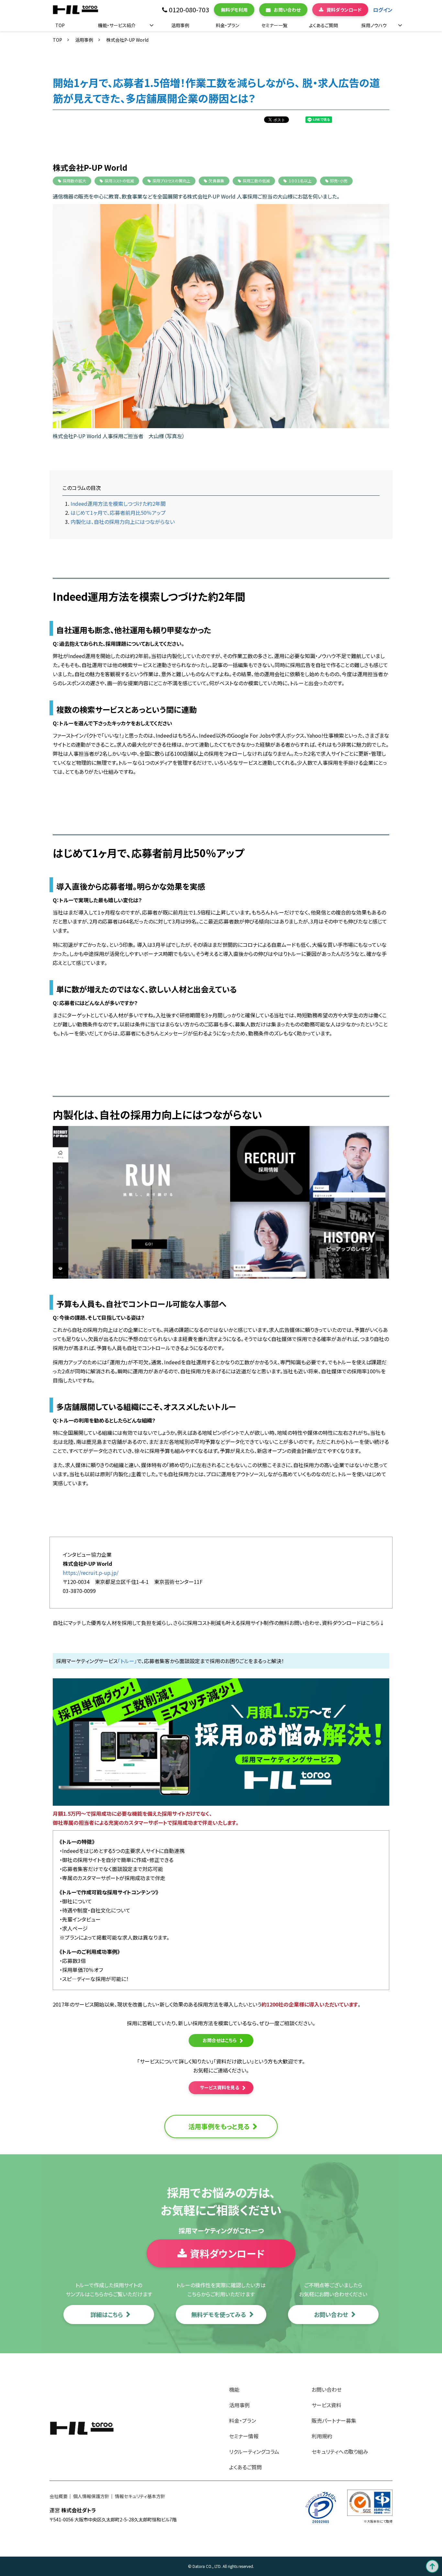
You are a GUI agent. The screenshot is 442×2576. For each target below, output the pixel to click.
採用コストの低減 (119, 181)
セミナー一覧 (274, 25)
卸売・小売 (339, 181)
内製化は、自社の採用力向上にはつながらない (123, 522)
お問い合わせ (287, 10)
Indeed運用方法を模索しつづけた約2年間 (118, 503)
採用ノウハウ (374, 25)
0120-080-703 (189, 10)
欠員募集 (216, 181)
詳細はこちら (107, 2314)
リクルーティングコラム (254, 2452)
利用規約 (322, 2436)
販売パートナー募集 (334, 2420)
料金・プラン (227, 25)
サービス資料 (326, 2405)
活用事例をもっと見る (219, 2126)
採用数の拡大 (74, 181)
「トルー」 (127, 1661)
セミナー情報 (244, 2436)
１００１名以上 (300, 181)
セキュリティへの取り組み (340, 2452)
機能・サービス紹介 (117, 25)
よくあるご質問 (323, 25)
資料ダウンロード (344, 10)
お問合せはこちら (220, 2040)
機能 (234, 2389)
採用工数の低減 (256, 181)
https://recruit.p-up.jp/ (91, 1573)
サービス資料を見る (220, 2087)
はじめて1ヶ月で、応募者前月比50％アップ (118, 513)
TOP (60, 25)
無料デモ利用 (234, 10)
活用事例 (180, 25)
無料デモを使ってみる (219, 2314)
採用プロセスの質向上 (171, 181)
